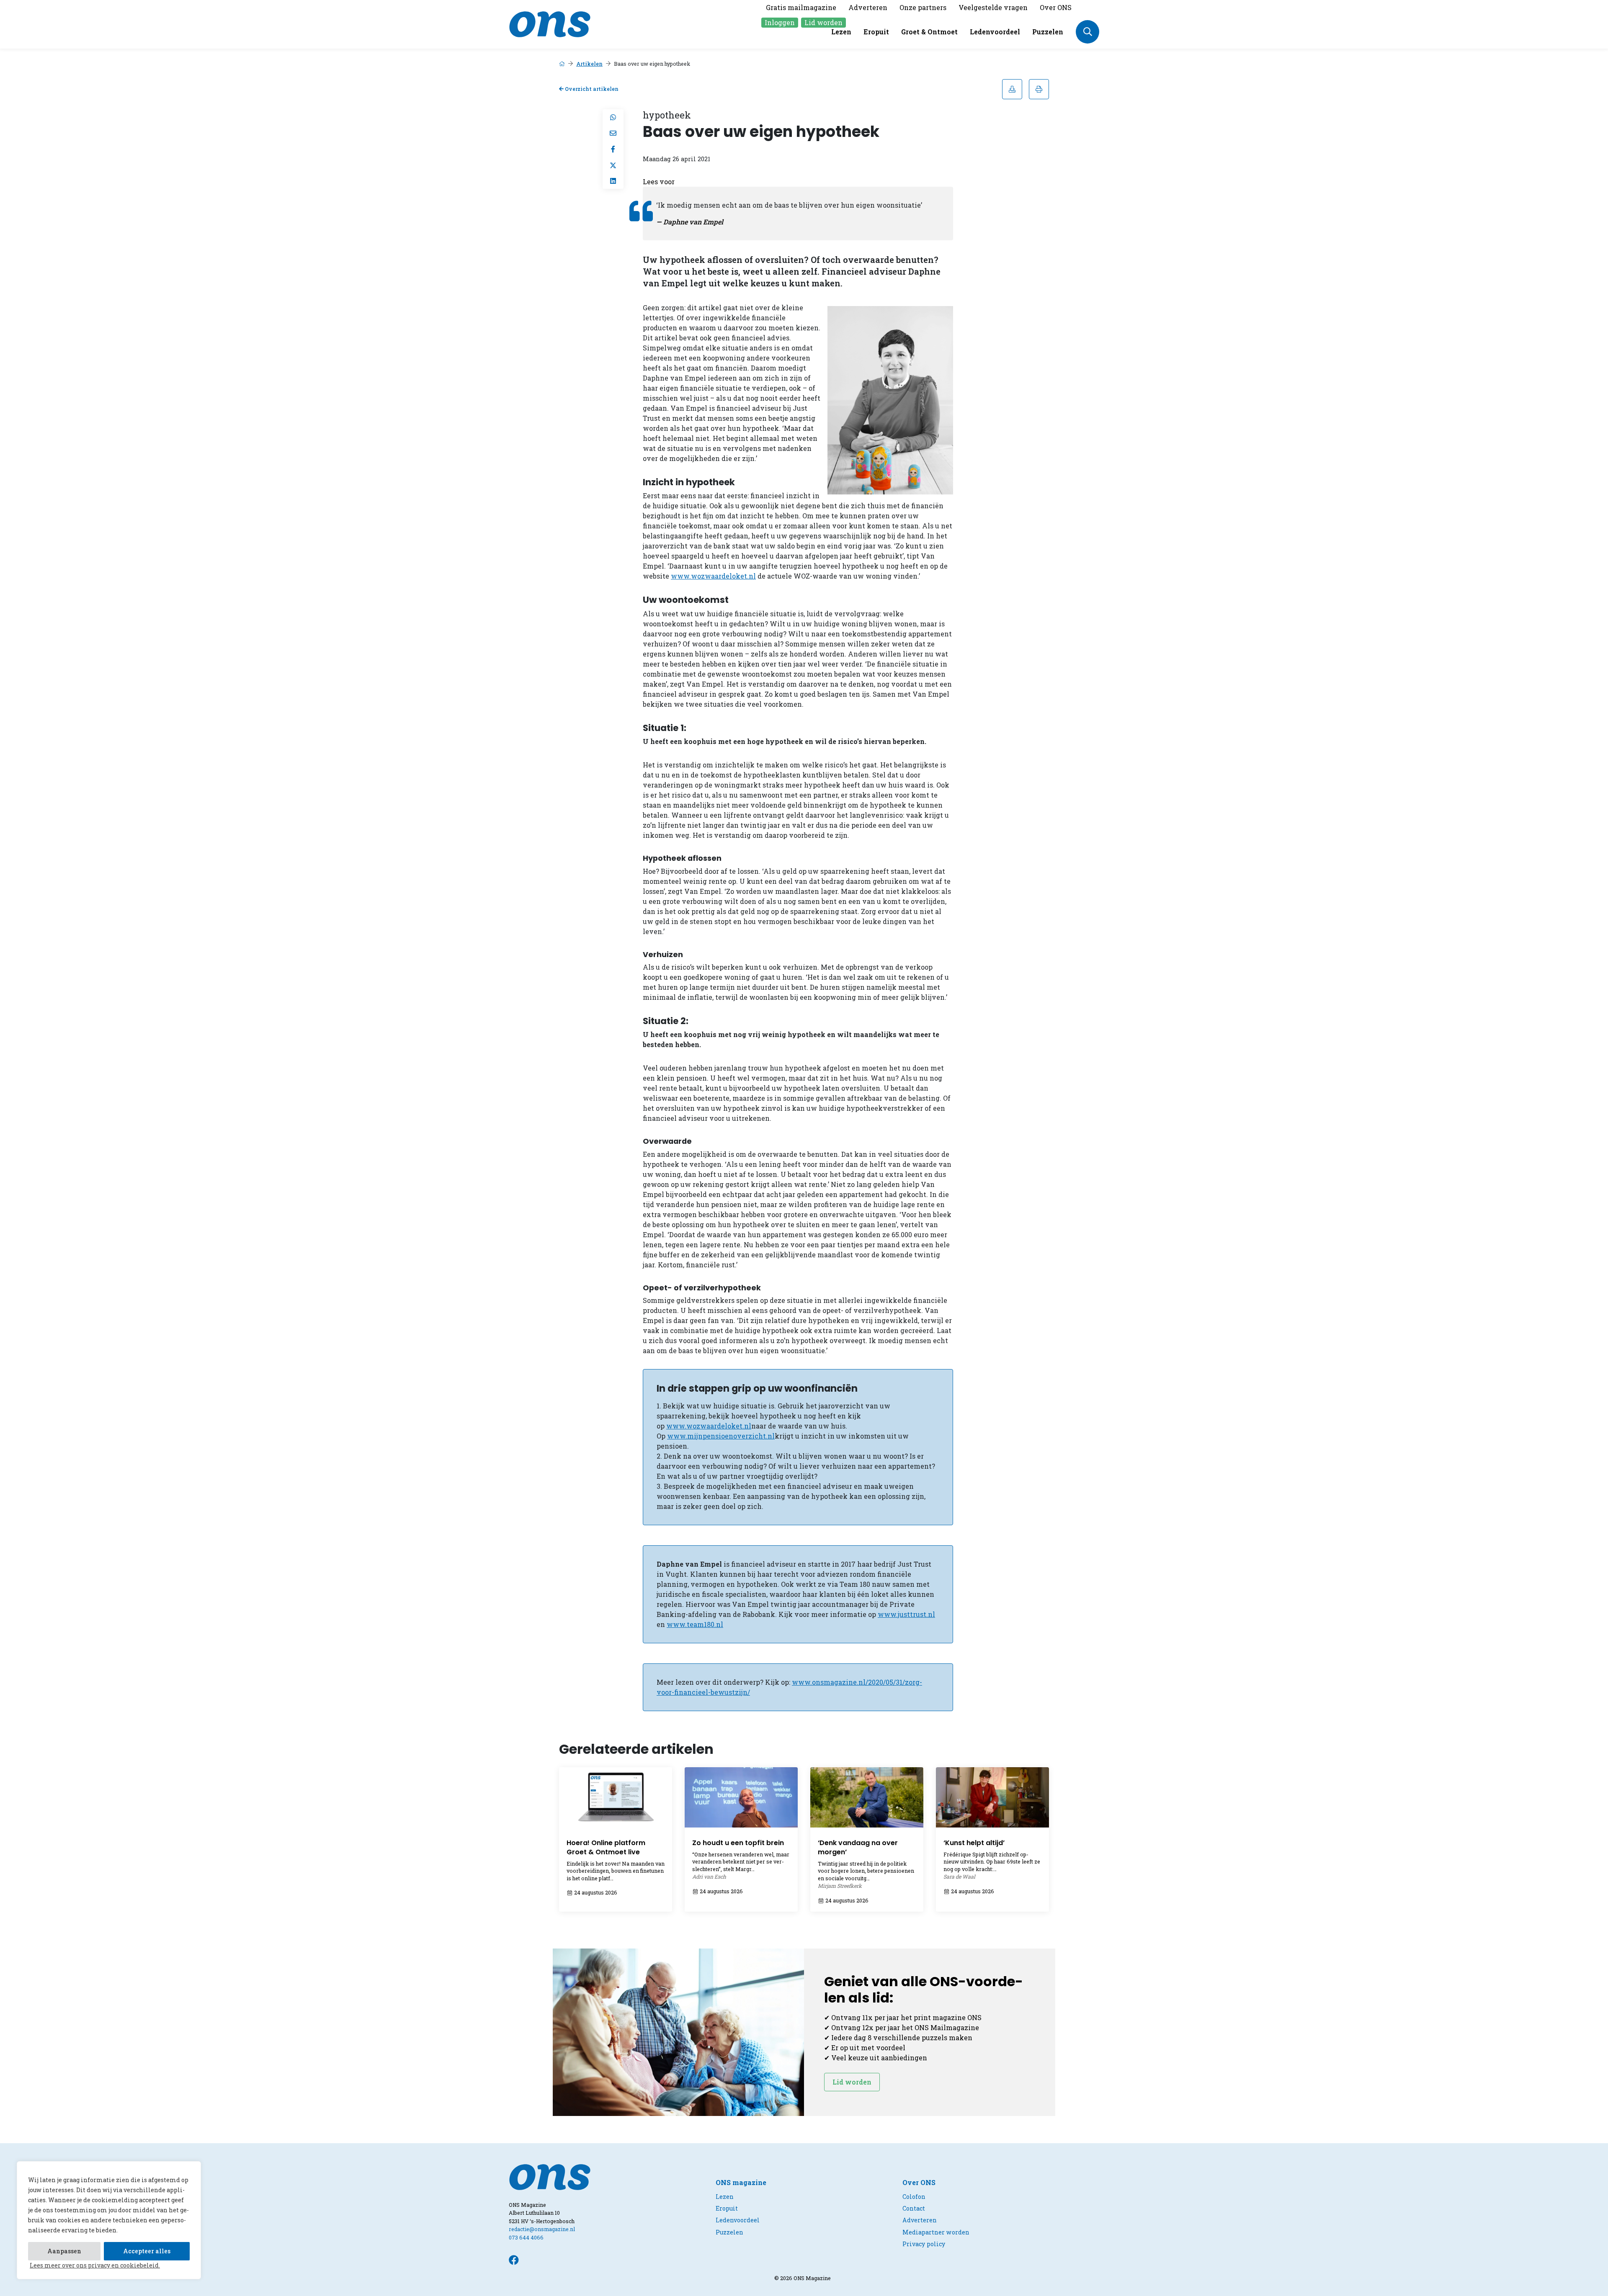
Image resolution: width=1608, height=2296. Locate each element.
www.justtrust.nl (906, 1614)
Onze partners (923, 7)
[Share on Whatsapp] (613, 117)
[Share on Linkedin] (613, 181)
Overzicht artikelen (591, 89)
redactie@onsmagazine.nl (542, 2229)
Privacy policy (924, 2244)
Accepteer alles (147, 2251)
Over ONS (1056, 7)
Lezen (841, 32)
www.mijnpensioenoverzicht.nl (721, 1436)
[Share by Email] (613, 133)
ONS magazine (741, 2182)
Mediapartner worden (936, 2232)
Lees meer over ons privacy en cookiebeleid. (95, 2265)
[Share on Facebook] (613, 149)
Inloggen (780, 22)
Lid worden (823, 22)
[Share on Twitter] (613, 165)
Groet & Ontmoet (929, 32)
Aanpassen (64, 2251)
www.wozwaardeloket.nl (713, 576)
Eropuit (876, 32)
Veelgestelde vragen (993, 7)
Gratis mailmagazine (801, 7)
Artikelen (589, 64)
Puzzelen (1048, 32)
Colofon (914, 2197)
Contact (914, 2208)
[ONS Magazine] (550, 23)
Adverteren (868, 7)
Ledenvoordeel (995, 32)
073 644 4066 (526, 2237)
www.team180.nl (695, 1624)
